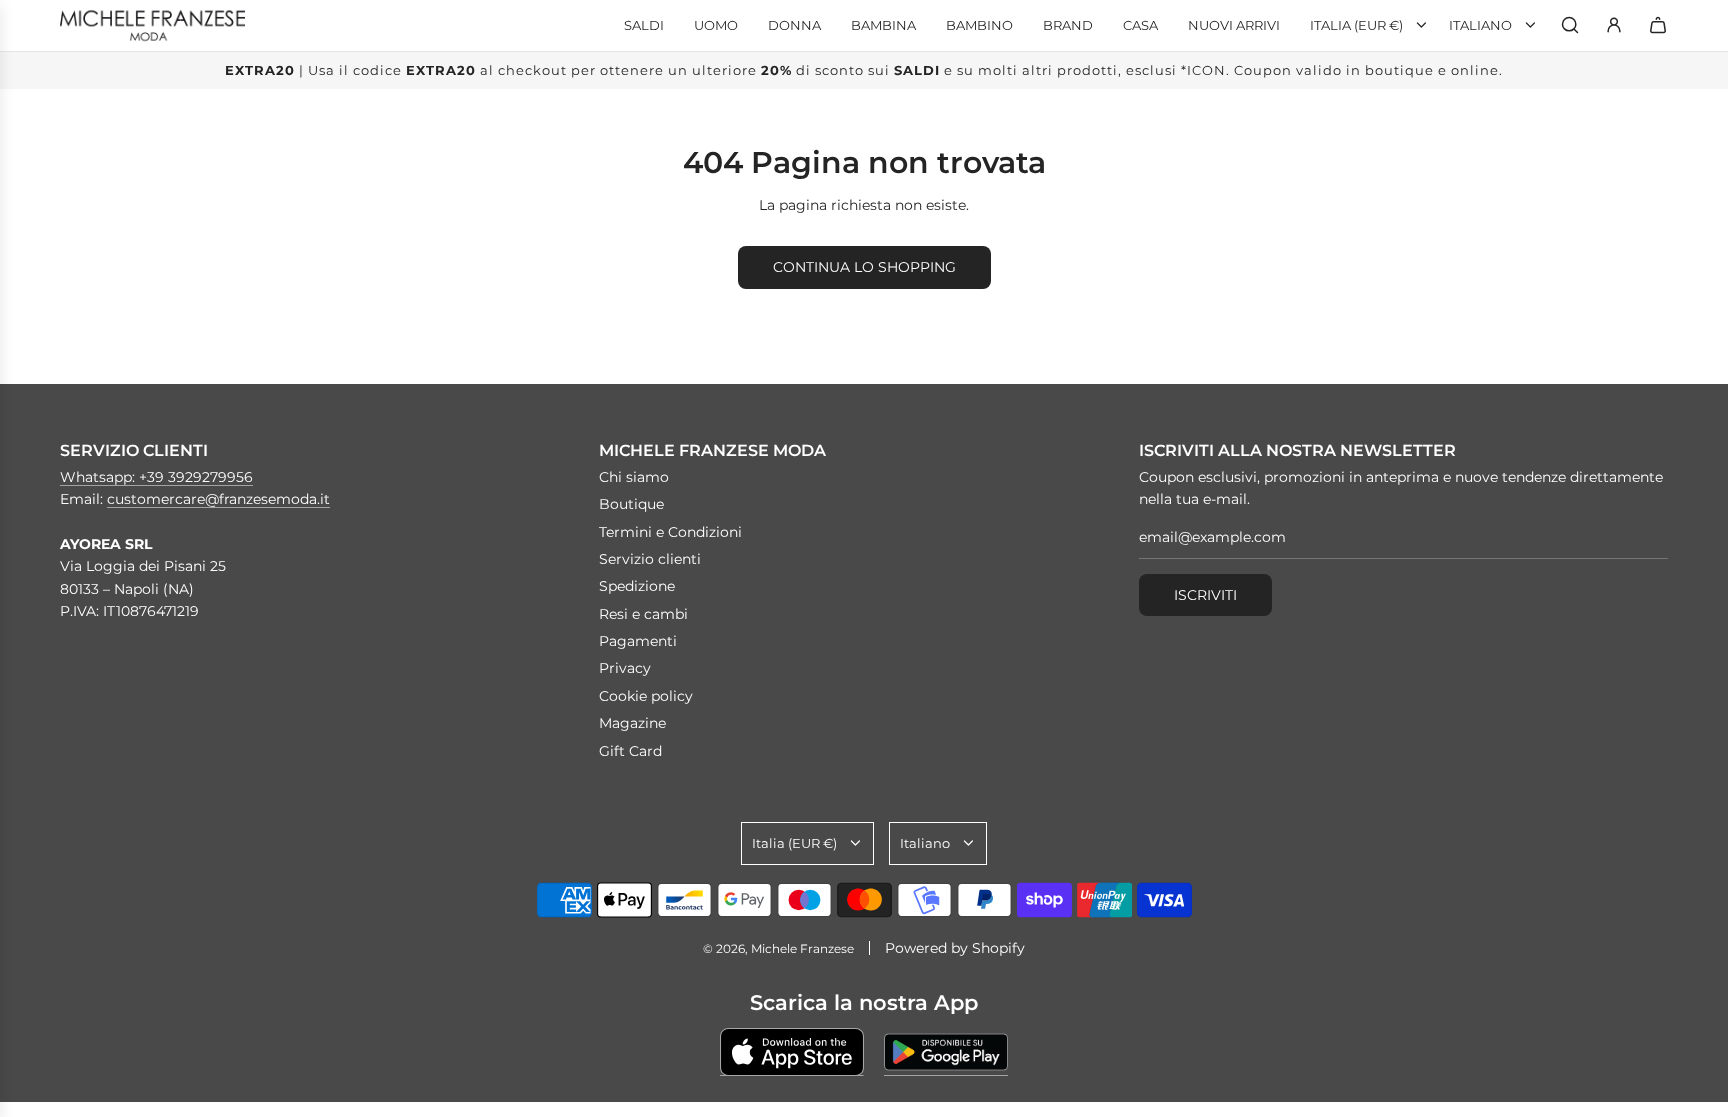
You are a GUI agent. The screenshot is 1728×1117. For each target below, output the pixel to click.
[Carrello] (1658, 25)
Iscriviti (1205, 595)
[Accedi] (1614, 25)
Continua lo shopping (864, 267)
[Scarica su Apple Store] (792, 1052)
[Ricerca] (1570, 25)
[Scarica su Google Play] (946, 1052)
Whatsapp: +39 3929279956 (156, 477)
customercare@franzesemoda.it (218, 499)
